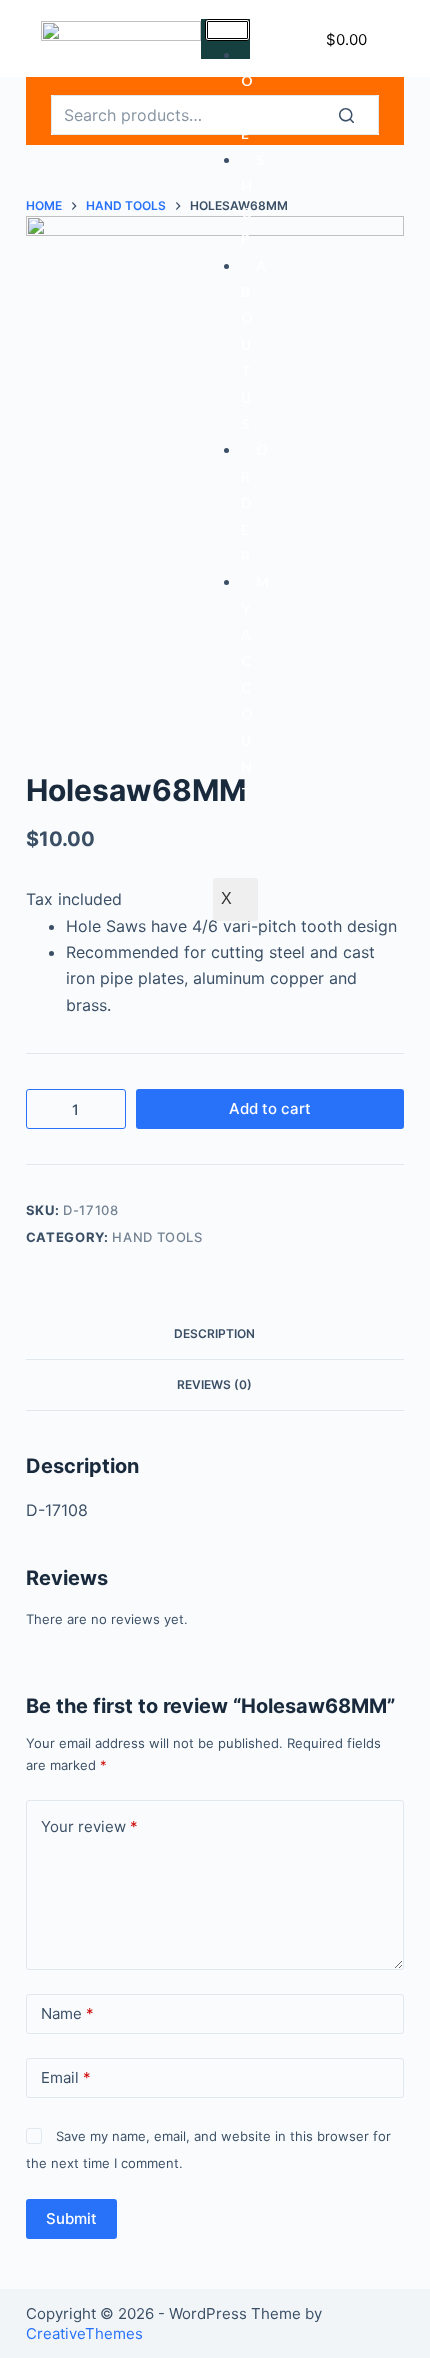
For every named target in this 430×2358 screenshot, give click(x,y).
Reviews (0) (214, 1384)
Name (67, 2013)
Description (214, 1333)
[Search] (359, 115)
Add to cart (270, 1108)
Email (66, 2077)
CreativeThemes (84, 2333)
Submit (71, 2218)
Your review (89, 1826)
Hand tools (157, 1237)
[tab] (215, 1334)
